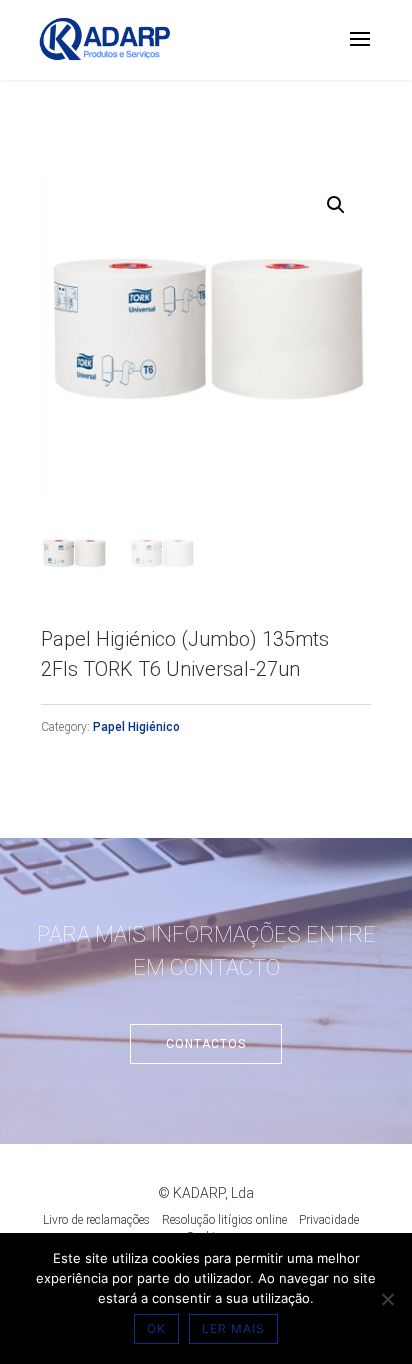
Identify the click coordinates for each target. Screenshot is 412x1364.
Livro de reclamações (96, 1220)
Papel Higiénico (136, 727)
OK (156, 1328)
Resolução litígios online (224, 1220)
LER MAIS (233, 1328)
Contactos (206, 1044)
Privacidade (329, 1220)
